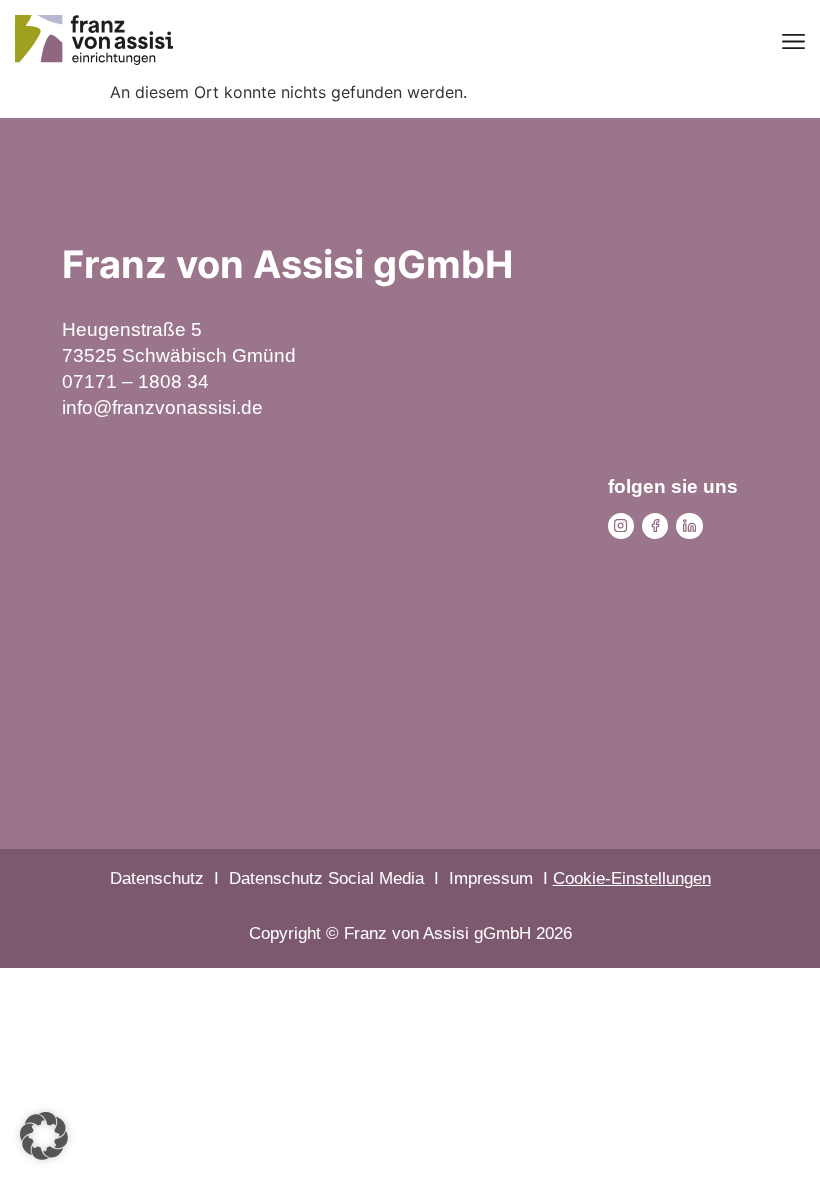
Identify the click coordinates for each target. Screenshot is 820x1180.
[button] (44, 1136)
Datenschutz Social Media (326, 878)
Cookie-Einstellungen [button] (632, 878)
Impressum (491, 878)
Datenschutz (157, 878)
